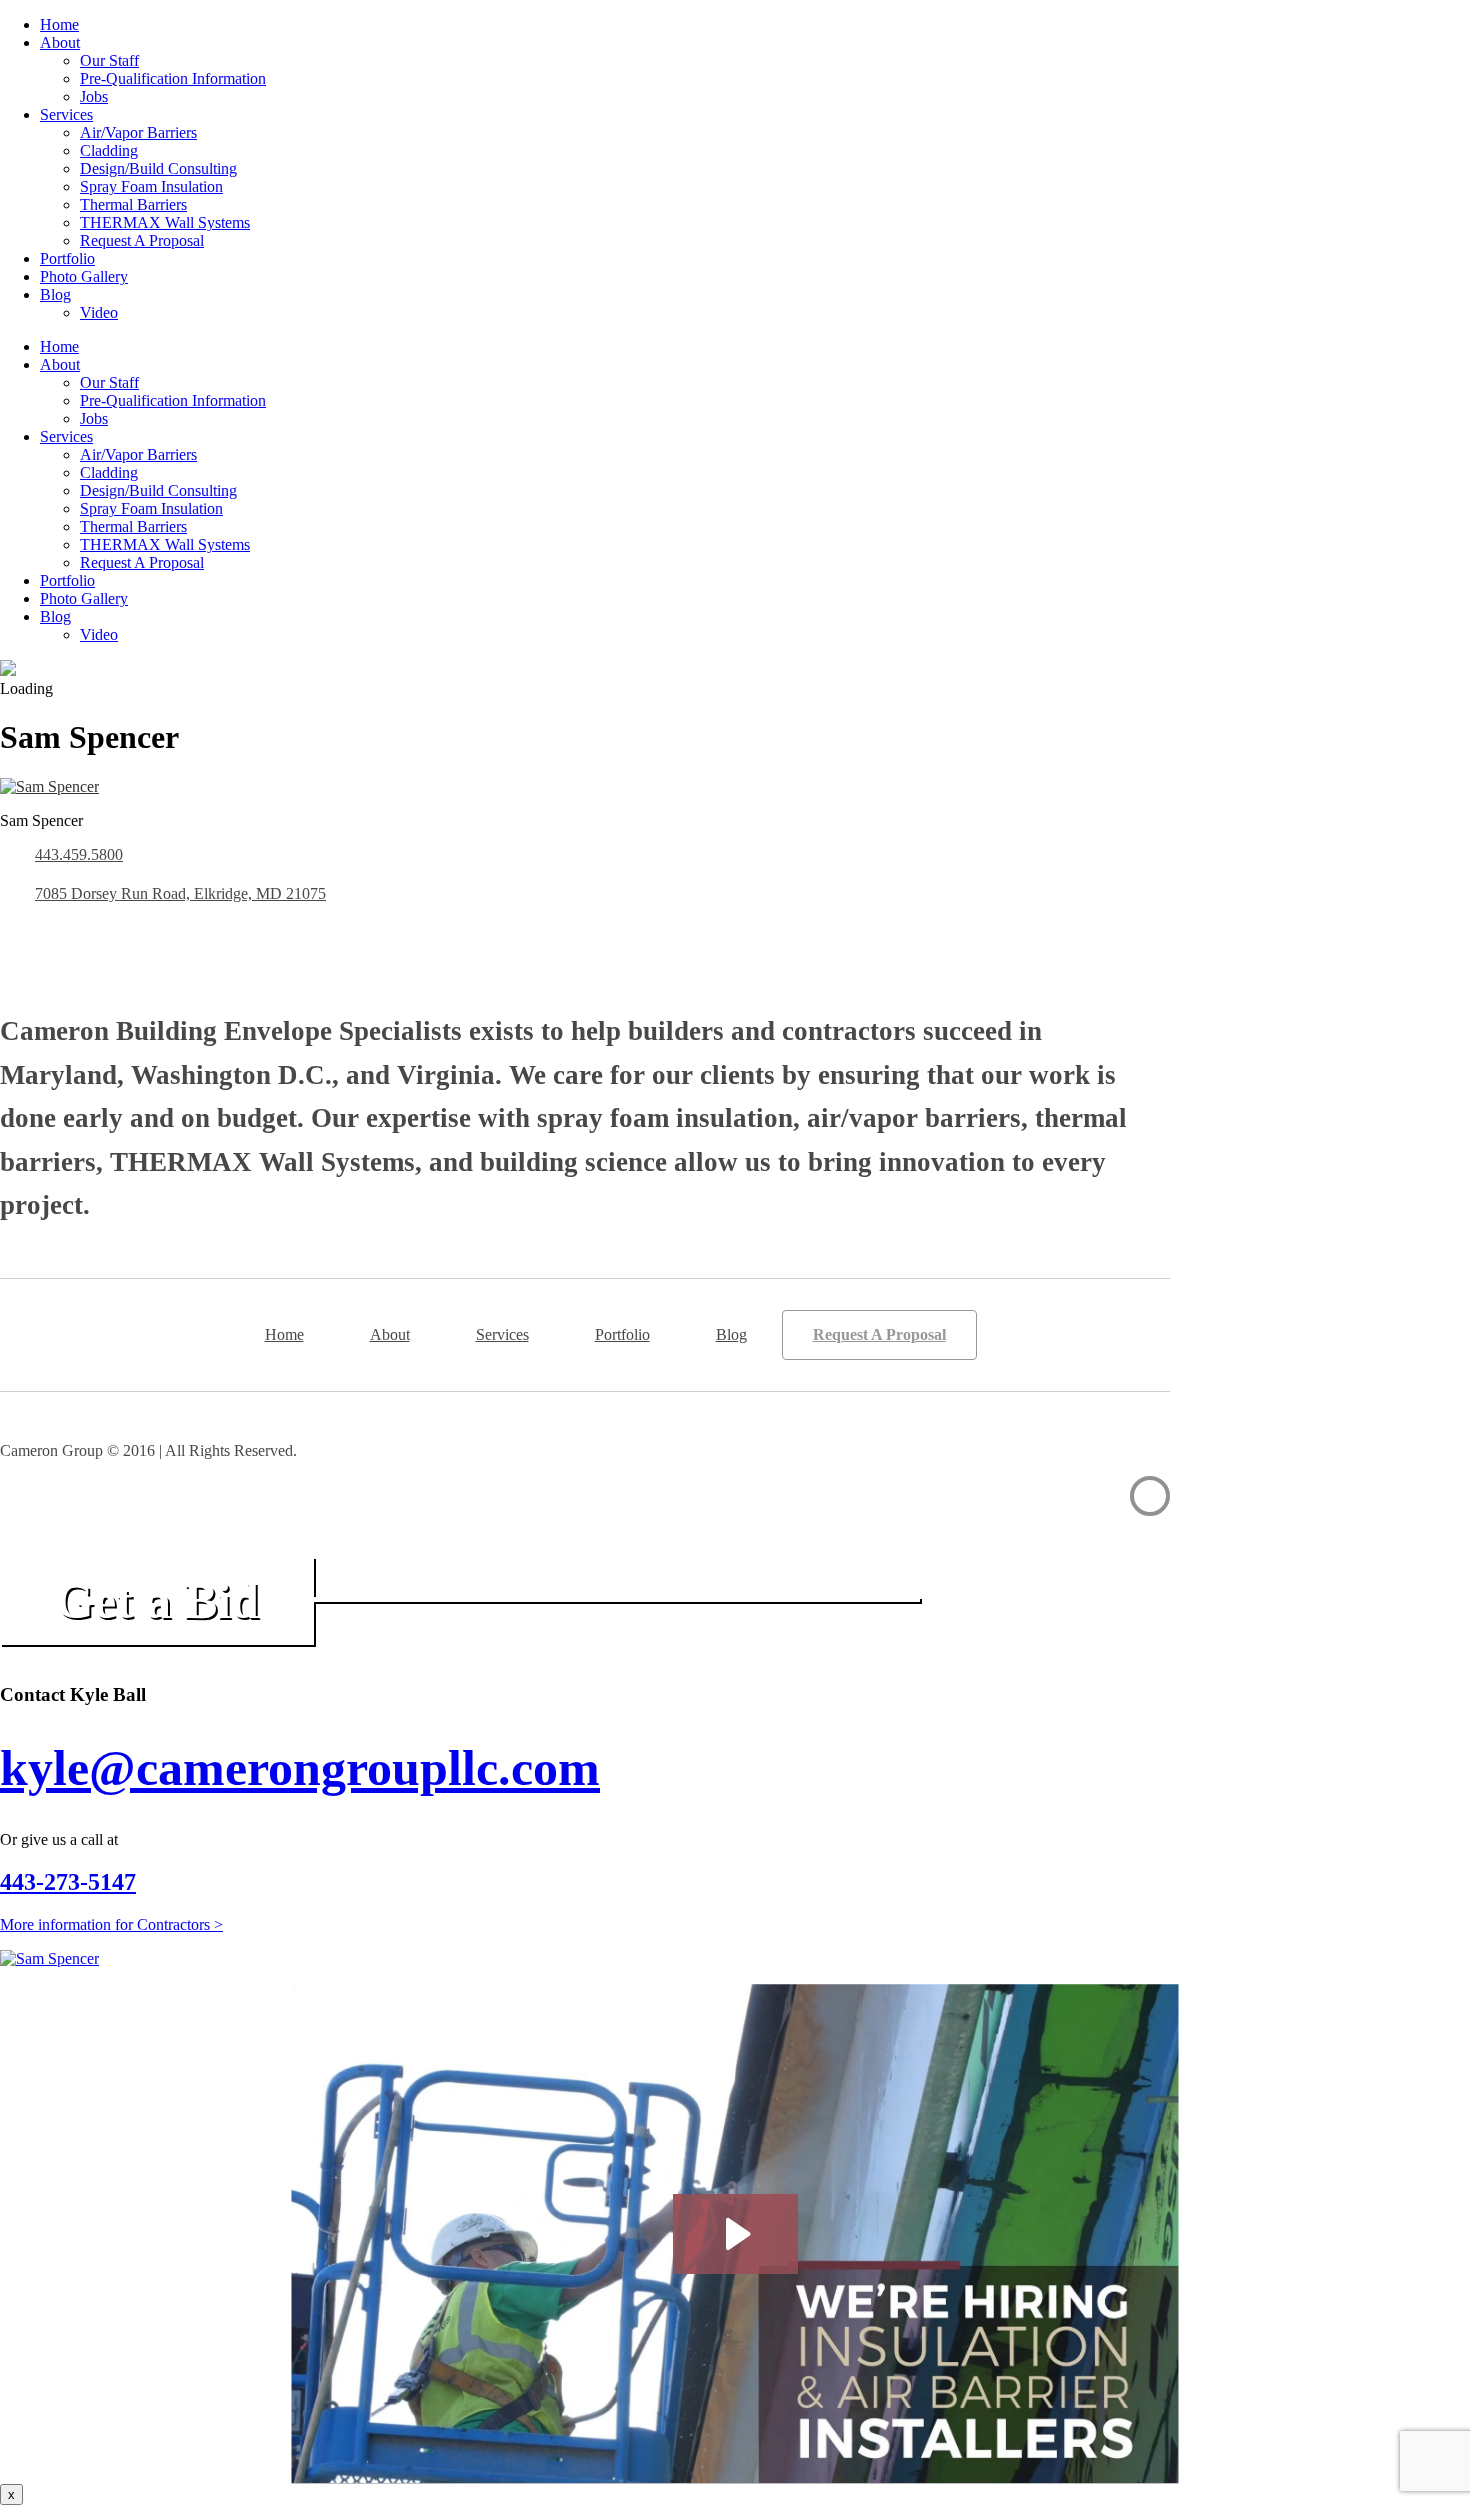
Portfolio (67, 258)
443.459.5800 (79, 854)
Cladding (109, 150)
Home (59, 24)
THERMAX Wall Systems (165, 222)
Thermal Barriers (133, 204)
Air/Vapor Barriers (138, 132)
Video (99, 312)
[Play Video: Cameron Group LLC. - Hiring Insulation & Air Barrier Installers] (735, 2234)
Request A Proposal (142, 240)
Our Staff (109, 60)
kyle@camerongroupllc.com (300, 1768)
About (60, 42)
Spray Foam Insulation (151, 186)
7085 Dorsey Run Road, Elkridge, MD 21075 (180, 893)
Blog (55, 294)
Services (66, 114)
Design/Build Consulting (158, 168)
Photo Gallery (84, 276)
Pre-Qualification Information (173, 78)
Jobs (94, 96)
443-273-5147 (68, 1882)
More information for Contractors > (111, 1924)
